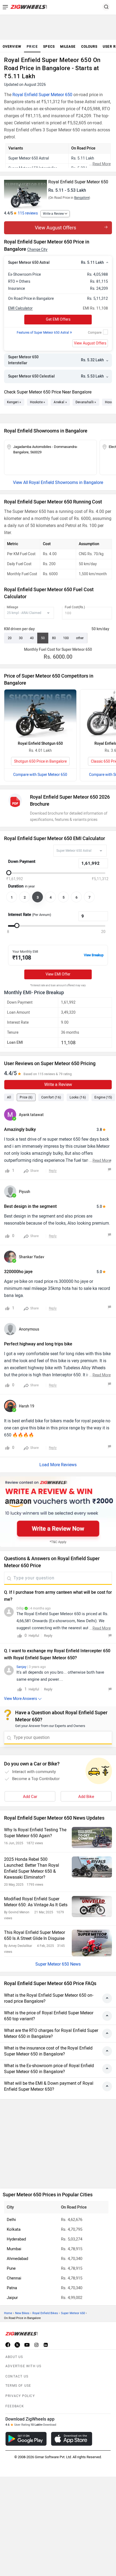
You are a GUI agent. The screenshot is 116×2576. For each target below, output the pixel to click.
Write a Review (53, 214)
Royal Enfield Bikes (45, 2313)
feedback (15, 2406)
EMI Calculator (20, 308)
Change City (37, 250)
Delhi (11, 2220)
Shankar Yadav (32, 1257)
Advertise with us (23, 2366)
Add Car (30, 1797)
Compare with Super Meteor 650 (40, 775)
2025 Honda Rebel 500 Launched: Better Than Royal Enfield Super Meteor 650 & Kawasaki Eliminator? (32, 1868)
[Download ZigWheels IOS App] (72, 2439)
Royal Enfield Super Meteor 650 (42, 95)
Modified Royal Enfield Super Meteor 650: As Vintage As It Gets (36, 1902)
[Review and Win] (58, 1512)
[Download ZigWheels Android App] (26, 2439)
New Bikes (22, 2313)
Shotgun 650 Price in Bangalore (40, 761)
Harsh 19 (27, 1406)
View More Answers (21, 1699)
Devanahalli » (86, 402)
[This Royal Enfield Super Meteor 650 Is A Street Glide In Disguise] (92, 1943)
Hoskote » (38, 402)
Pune (11, 2268)
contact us (17, 2376)
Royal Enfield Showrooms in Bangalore (66, 482)
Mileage (12, 607)
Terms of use (18, 2386)
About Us (14, 2357)
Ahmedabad (17, 2259)
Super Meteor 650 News (58, 1964)
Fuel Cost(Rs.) (75, 607)
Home (8, 2313)
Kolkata (14, 2229)
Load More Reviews (58, 1465)
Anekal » (60, 402)
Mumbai (14, 2249)
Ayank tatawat (31, 1115)
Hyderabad (16, 2239)
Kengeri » (14, 402)
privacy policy (20, 2396)
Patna (12, 2288)
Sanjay (21, 1667)
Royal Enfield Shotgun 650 (40, 744)
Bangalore (82, 198)
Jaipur (12, 2298)
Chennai (14, 2278)
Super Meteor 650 (73, 2313)
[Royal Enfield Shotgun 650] (40, 714)
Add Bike (86, 1797)
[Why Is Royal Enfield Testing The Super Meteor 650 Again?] (92, 1837)
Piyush (25, 1192)
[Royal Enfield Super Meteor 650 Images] (25, 192)
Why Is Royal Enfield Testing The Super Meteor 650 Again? (35, 1833)
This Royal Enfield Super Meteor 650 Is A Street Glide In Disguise (35, 1935)
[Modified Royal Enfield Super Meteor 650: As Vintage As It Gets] (92, 1907)
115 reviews (28, 213)
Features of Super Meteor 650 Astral (44, 333)
